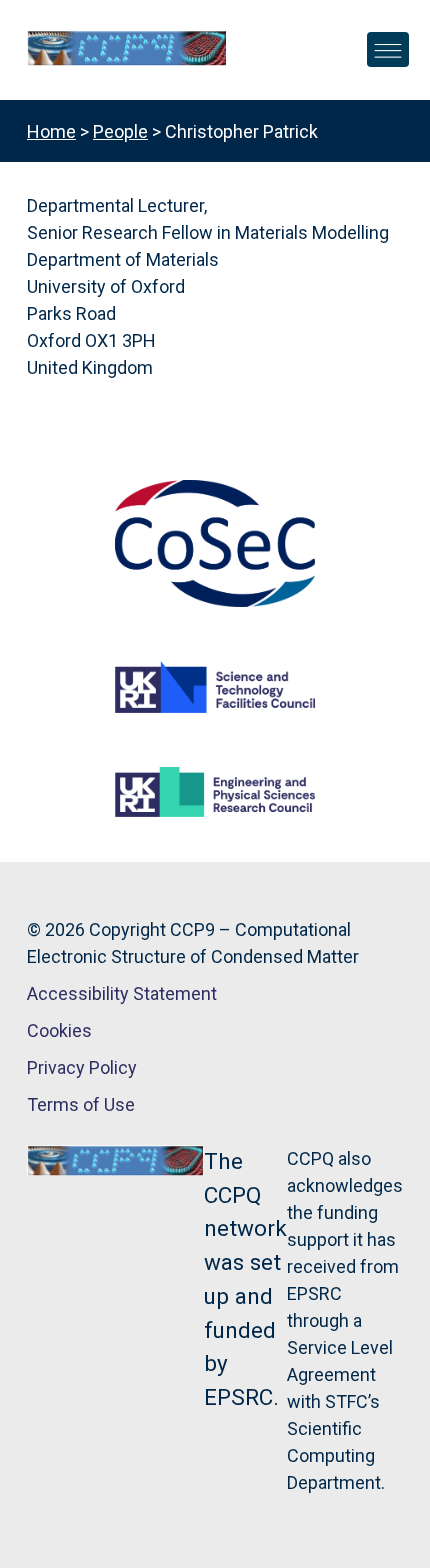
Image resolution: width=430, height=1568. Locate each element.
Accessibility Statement (122, 993)
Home (51, 131)
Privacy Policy (82, 1067)
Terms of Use (81, 1104)
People (120, 131)
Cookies (59, 1030)
